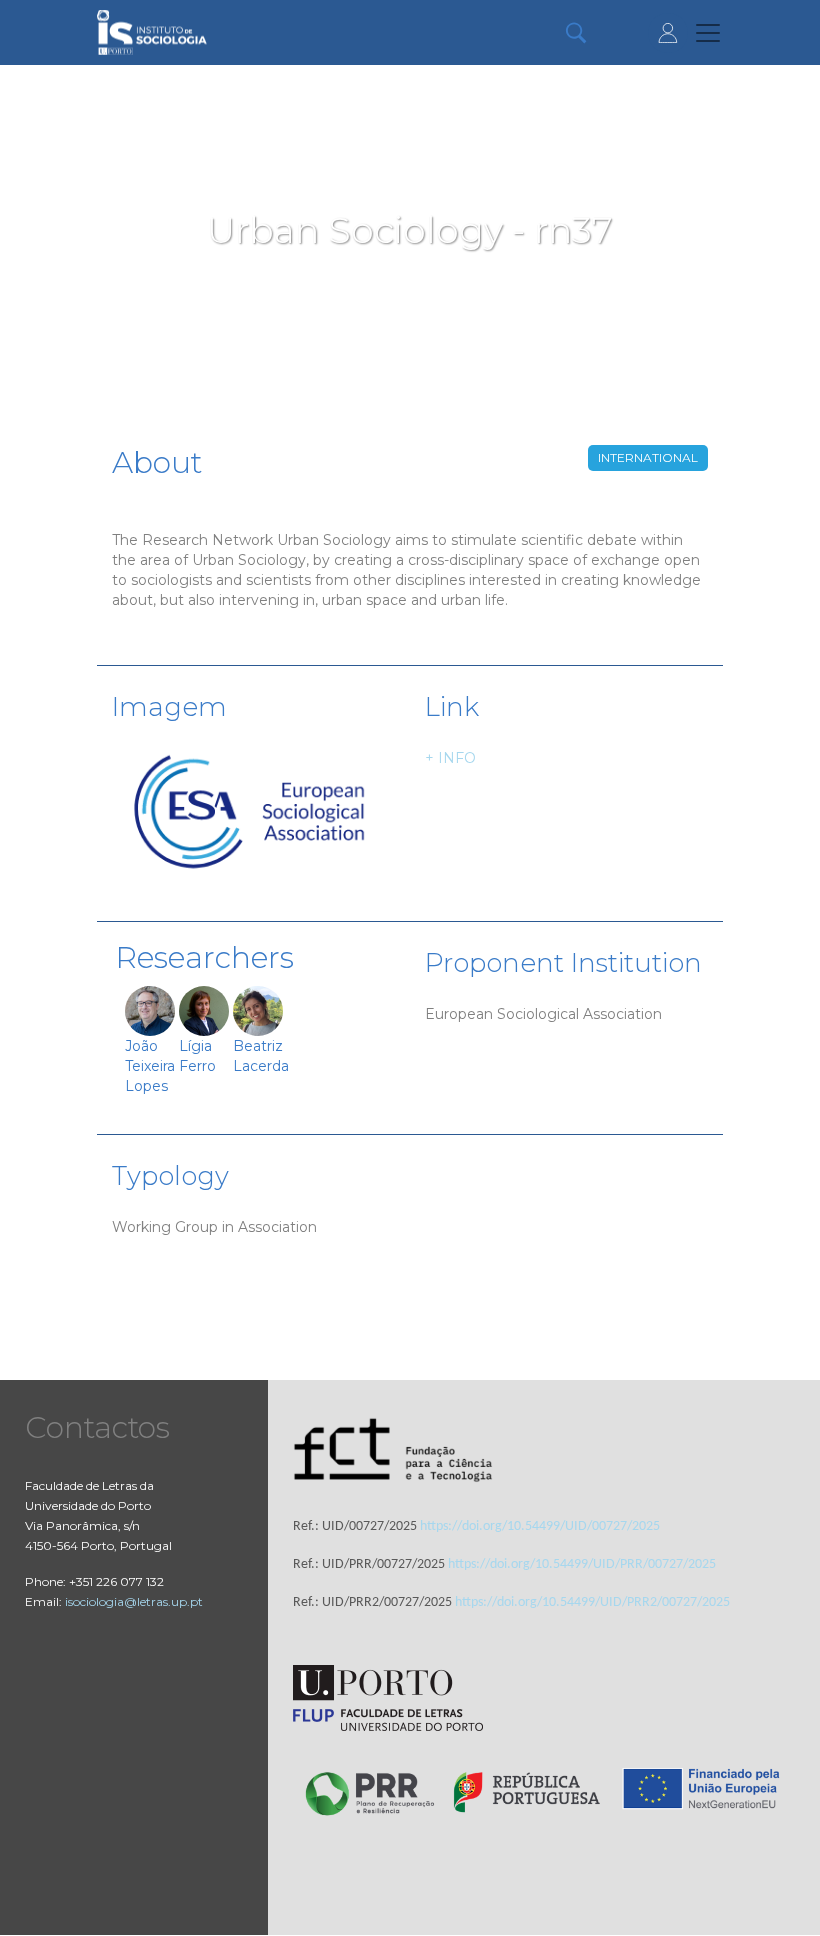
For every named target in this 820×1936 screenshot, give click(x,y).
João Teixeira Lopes (150, 1066)
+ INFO (450, 758)
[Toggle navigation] (708, 33)
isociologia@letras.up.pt (134, 1601)
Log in (668, 33)
